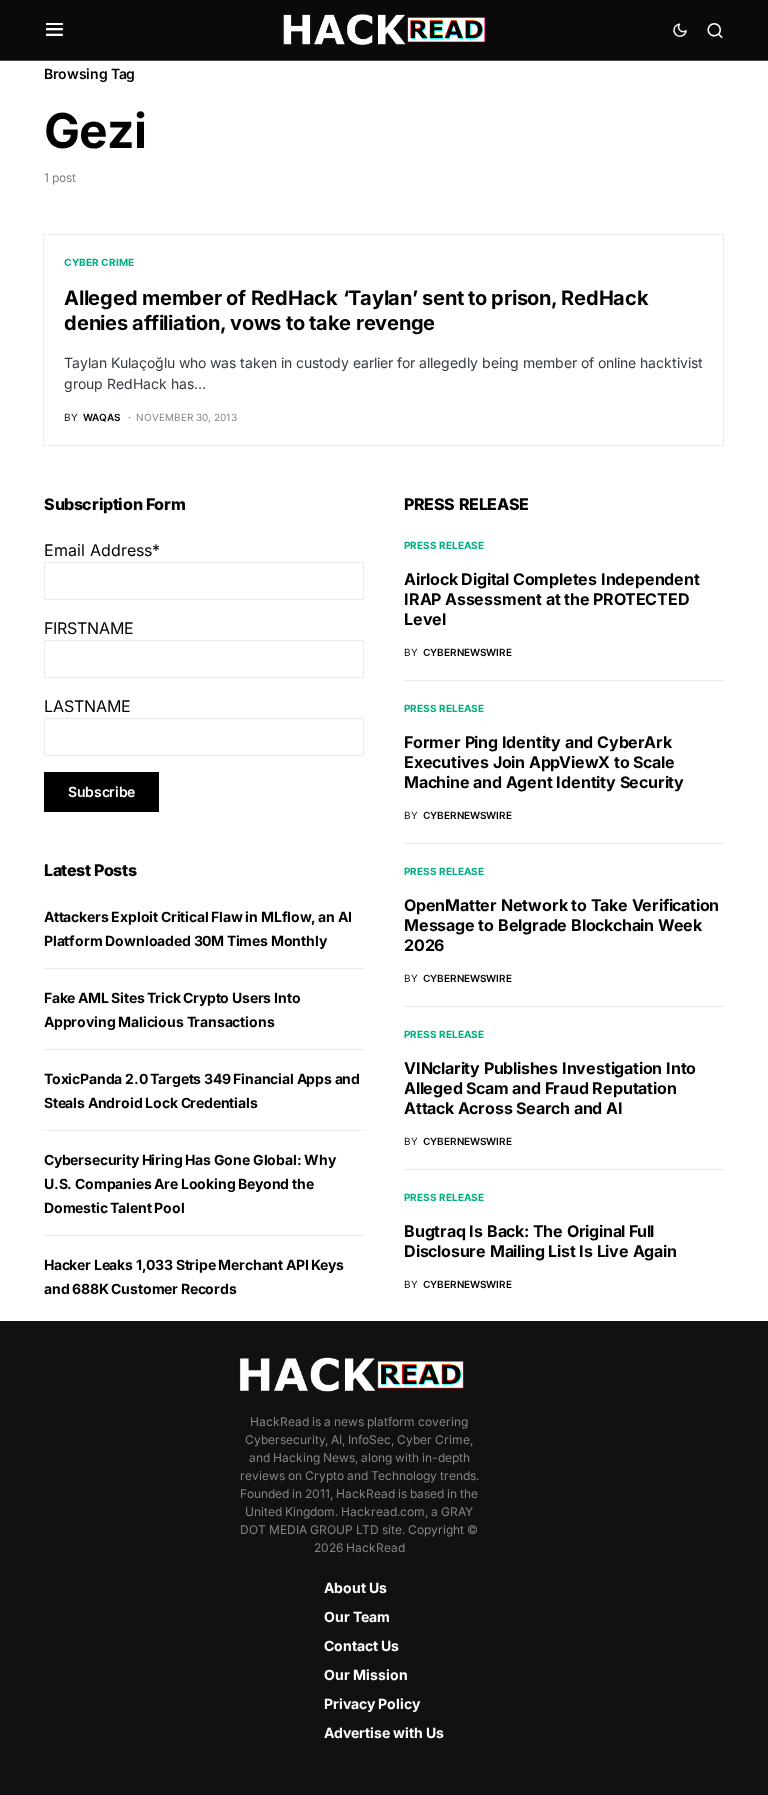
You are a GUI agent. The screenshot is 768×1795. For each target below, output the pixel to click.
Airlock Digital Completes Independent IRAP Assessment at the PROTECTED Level (552, 599)
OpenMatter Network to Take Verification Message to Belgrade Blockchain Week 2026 (561, 925)
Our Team (357, 1616)
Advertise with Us (384, 1732)
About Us (355, 1587)
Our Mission (366, 1674)
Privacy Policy (372, 1703)
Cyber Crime (99, 262)
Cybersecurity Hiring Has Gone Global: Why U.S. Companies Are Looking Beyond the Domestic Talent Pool (190, 1183)
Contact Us (361, 1645)
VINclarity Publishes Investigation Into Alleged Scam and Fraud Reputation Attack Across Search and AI (550, 1088)
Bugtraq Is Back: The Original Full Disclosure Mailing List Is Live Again (540, 1241)
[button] (54, 30)
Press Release (444, 545)
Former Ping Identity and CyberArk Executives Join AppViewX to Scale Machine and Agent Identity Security (544, 762)
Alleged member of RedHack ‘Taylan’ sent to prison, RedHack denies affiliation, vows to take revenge (356, 310)
